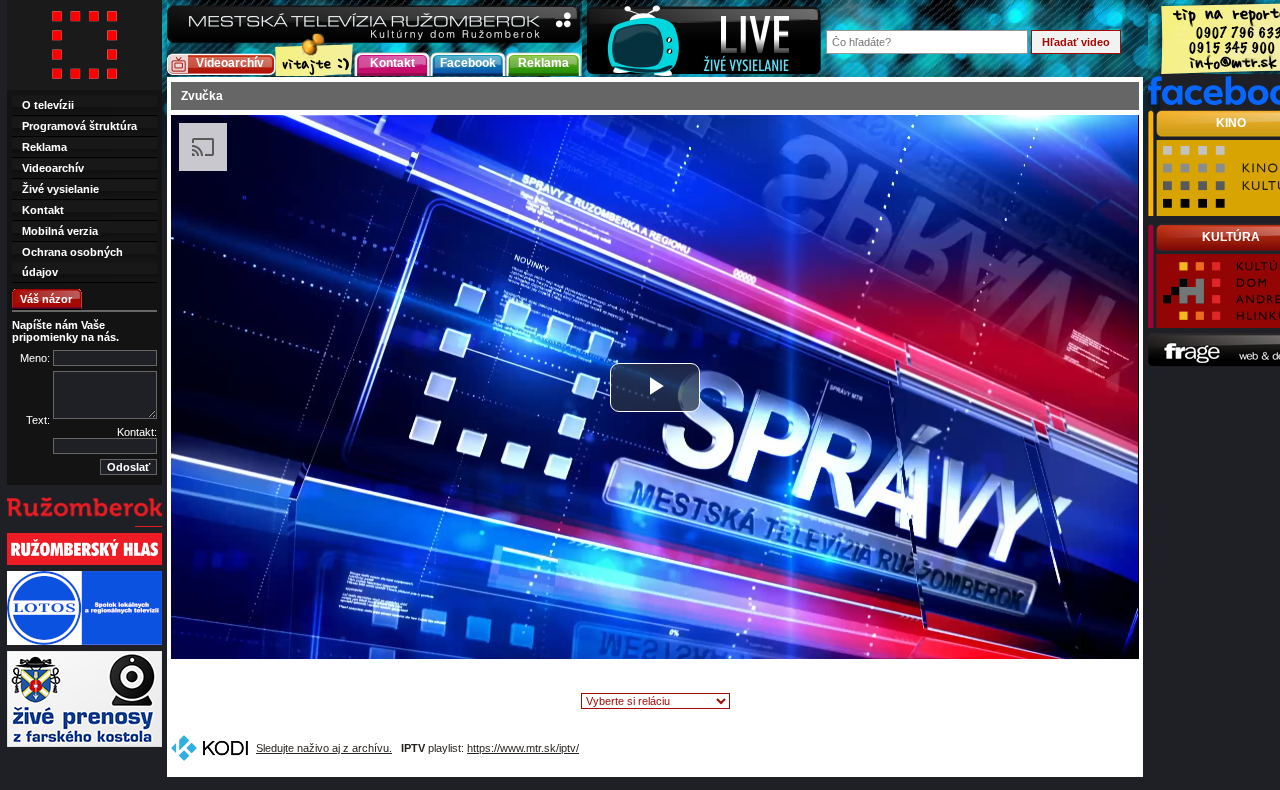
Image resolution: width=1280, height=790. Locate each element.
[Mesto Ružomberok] (84, 525)
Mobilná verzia (60, 231)
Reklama (543, 63)
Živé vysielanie (60, 189)
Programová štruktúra (79, 126)
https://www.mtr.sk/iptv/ (523, 748)
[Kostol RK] (84, 745)
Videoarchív (230, 63)
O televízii (48, 105)
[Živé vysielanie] (704, 38)
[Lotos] (84, 643)
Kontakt (392, 63)
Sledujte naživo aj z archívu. (324, 748)
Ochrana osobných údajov (72, 262)
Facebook (468, 63)
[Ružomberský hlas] (84, 563)
